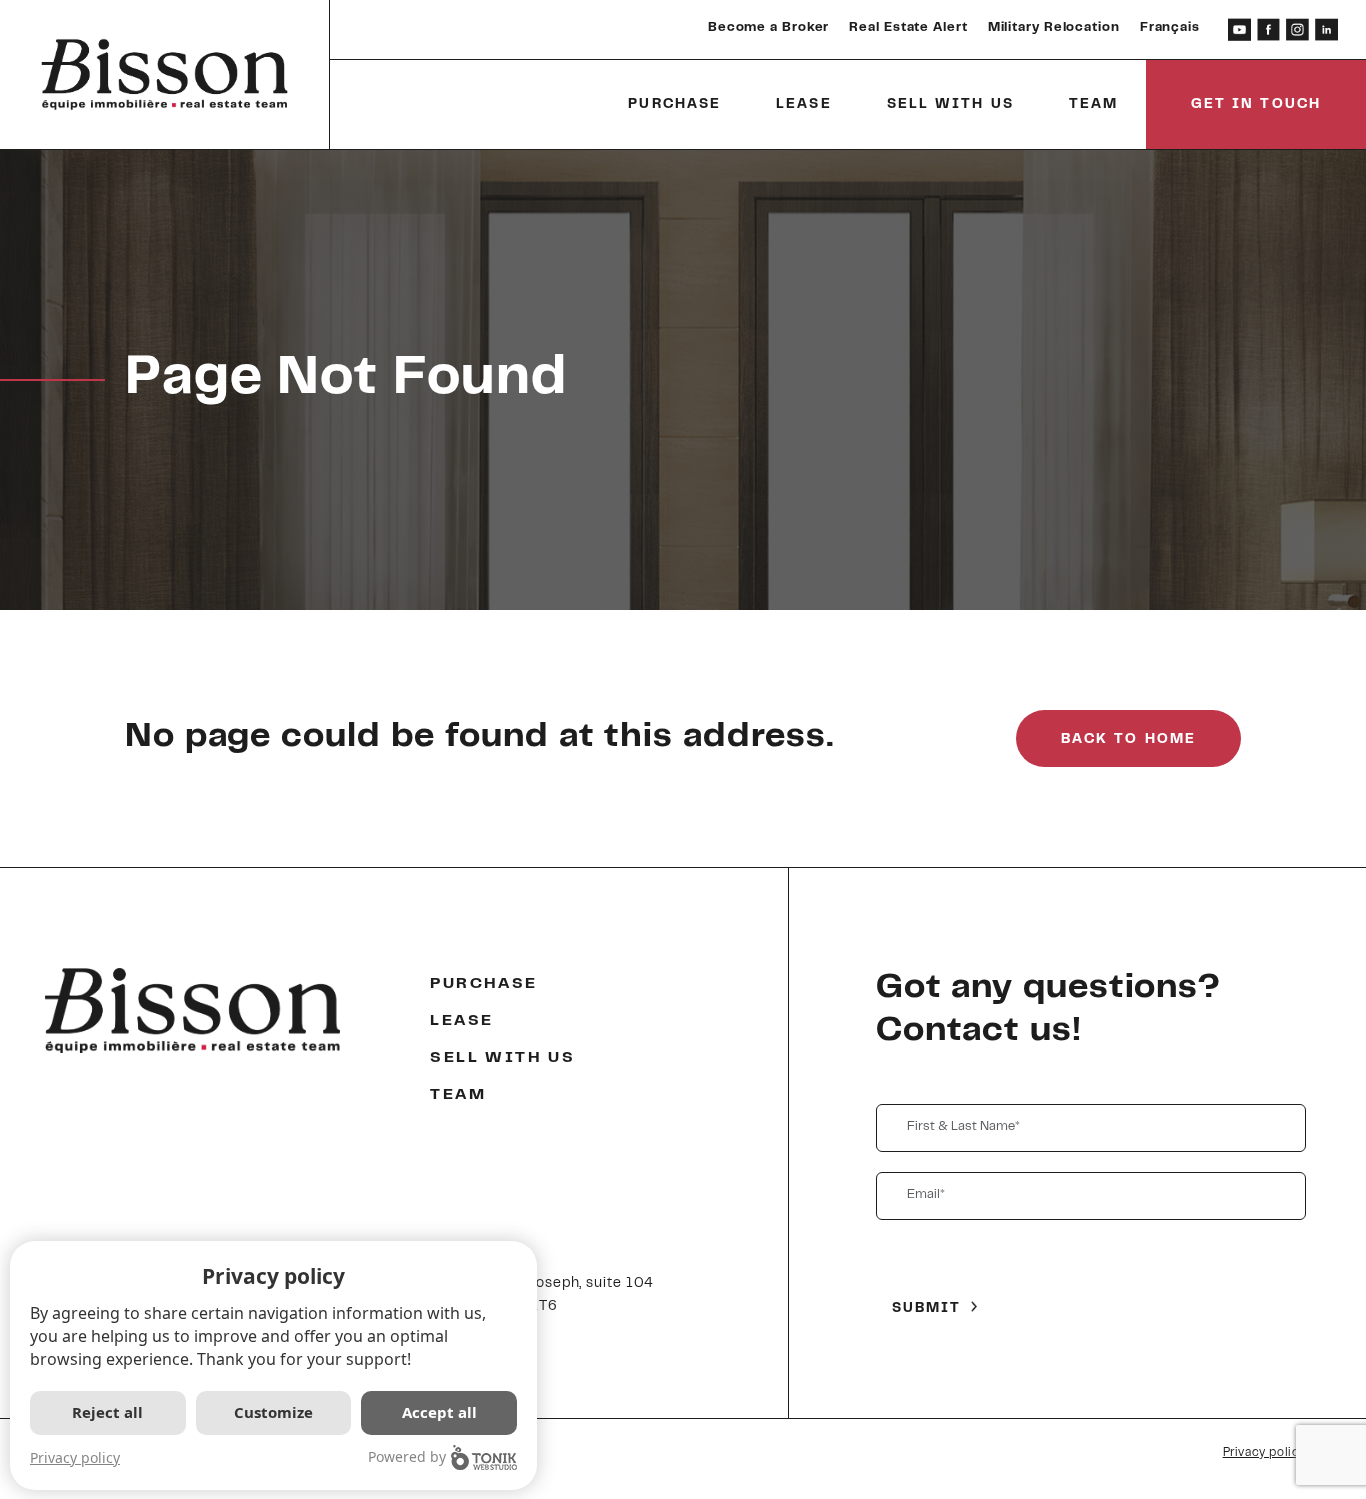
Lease (804, 105)
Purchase (674, 105)
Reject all (107, 1412)
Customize (273, 1412)
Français (1170, 28)
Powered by (407, 1456)
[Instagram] (1297, 29)
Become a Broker (769, 28)
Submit (927, 1309)
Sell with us (950, 105)
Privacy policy (1264, 1453)
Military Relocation (1054, 28)
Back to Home (1128, 740)
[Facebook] (1268, 29)
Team (1093, 105)
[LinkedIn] (1326, 29)
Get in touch (1256, 105)
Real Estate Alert (908, 28)
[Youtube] (1239, 29)
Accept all (439, 1412)
